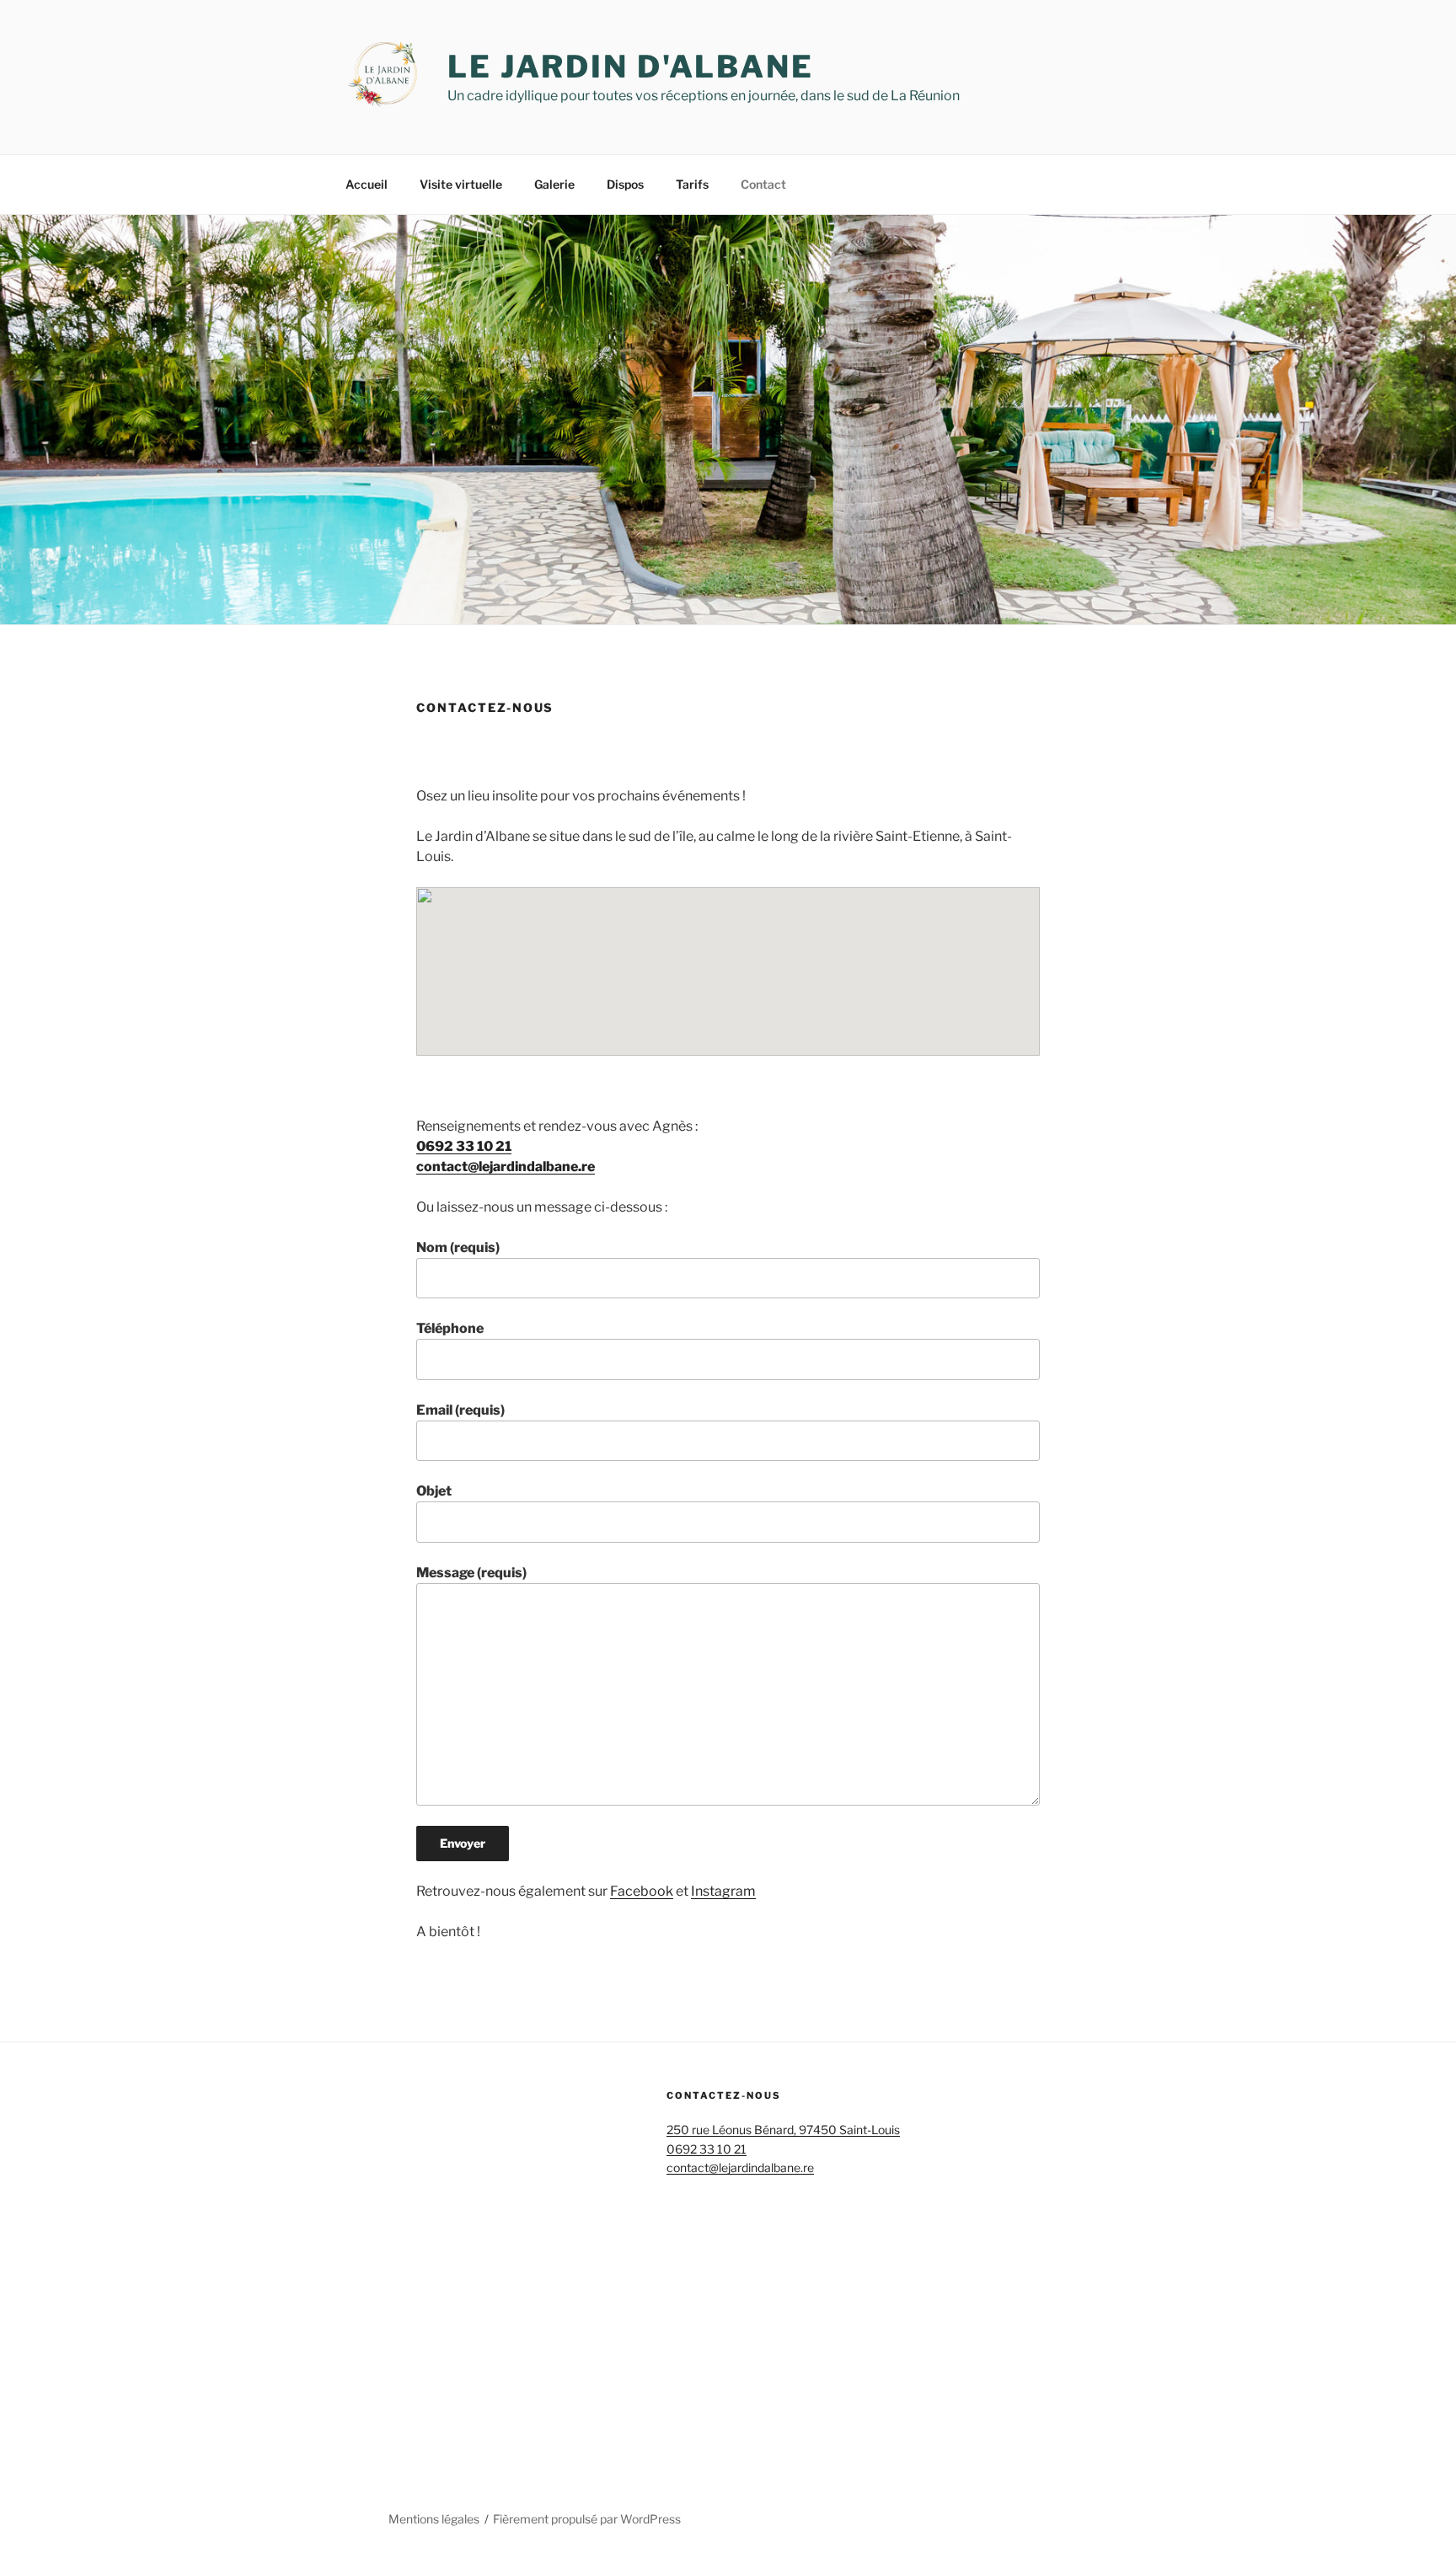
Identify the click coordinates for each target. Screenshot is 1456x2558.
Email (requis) (460, 1410)
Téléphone (450, 1328)
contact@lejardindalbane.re (506, 1167)
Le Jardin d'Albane (631, 67)
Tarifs (692, 184)
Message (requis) (471, 1573)
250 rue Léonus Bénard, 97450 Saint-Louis (783, 2130)
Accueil (367, 184)
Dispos (625, 184)
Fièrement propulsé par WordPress (587, 2519)
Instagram (723, 1891)
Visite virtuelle (461, 184)
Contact (763, 184)
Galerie (554, 184)
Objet (434, 1491)
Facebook (642, 1891)
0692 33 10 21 (464, 1146)
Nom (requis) (458, 1247)
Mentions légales (434, 2519)
